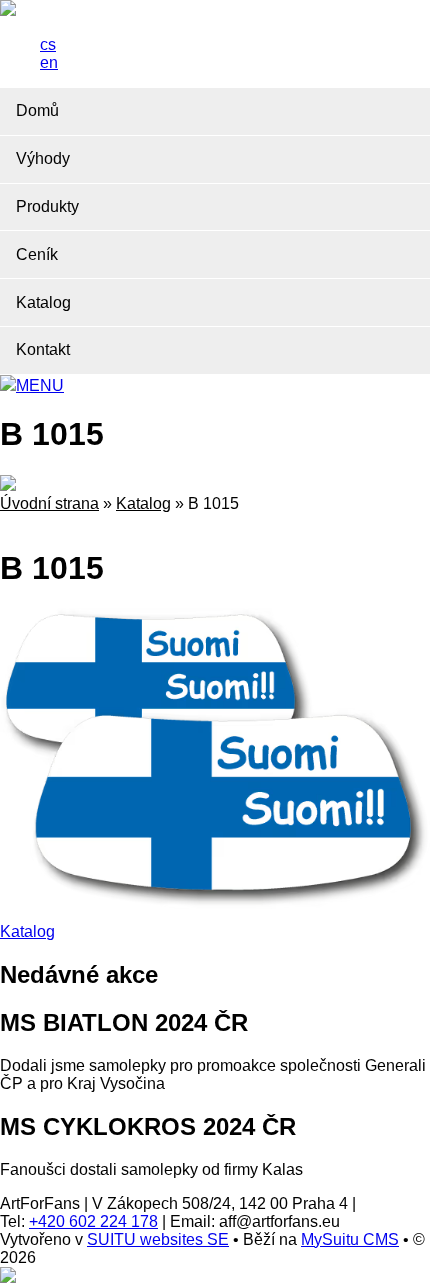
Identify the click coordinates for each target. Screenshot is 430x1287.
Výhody (43, 158)
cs (48, 44)
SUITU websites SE (158, 1239)
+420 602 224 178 (93, 1221)
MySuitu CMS (350, 1239)
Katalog (43, 302)
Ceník (37, 254)
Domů (37, 110)
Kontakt (43, 349)
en (49, 62)
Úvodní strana (49, 503)
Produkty (47, 206)
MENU (40, 385)
